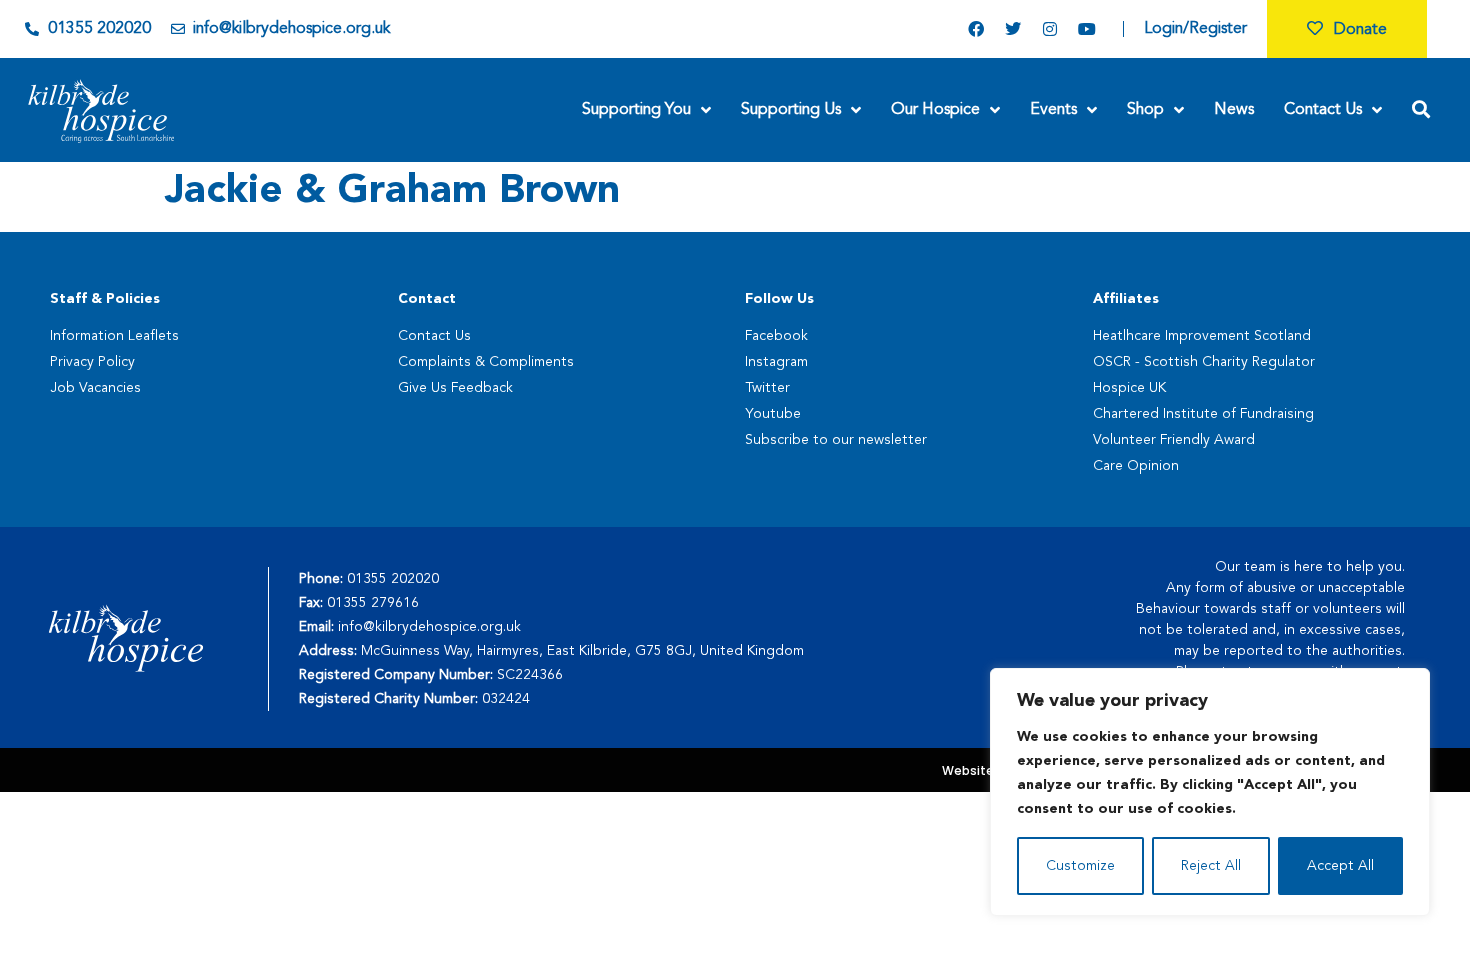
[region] (1210, 792)
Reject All (1211, 866)
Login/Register (1195, 29)
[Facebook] (976, 29)
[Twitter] (1013, 29)
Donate (1360, 30)
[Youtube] (1087, 29)
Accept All (1340, 866)
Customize (1080, 866)
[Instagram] (1050, 29)
